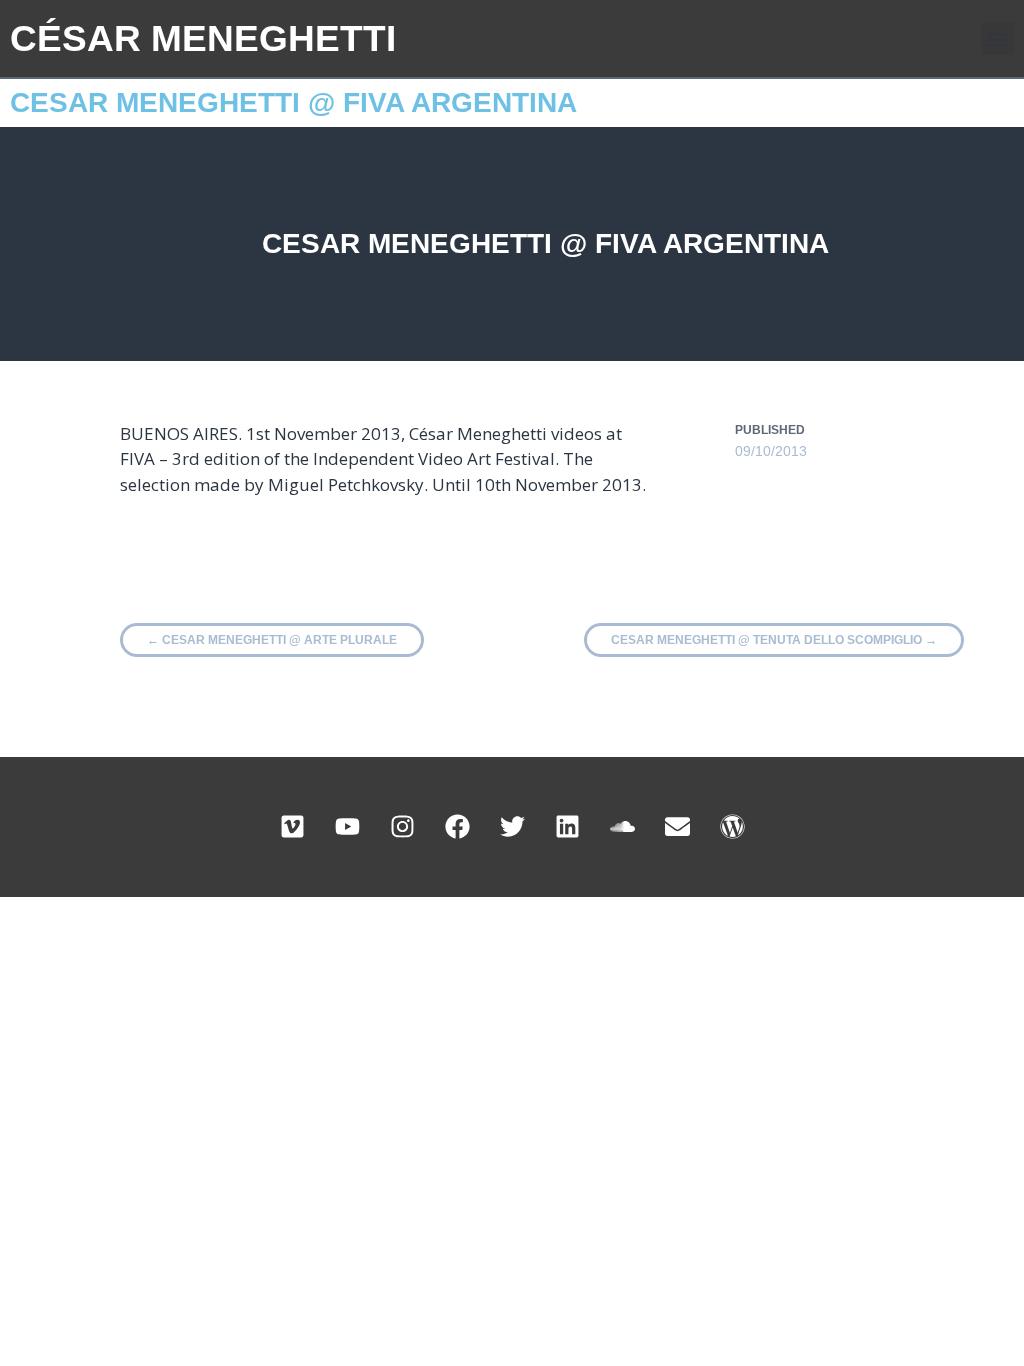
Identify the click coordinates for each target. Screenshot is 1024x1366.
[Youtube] (347, 827)
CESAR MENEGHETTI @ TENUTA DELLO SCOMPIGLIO (774, 640)
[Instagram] (402, 827)
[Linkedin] (567, 827)
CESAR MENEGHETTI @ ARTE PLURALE (272, 640)
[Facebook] (457, 827)
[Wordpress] (732, 827)
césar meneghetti (203, 38)
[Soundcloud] (622, 827)
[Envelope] (677, 827)
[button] (997, 38)
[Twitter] (512, 827)
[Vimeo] (292, 827)
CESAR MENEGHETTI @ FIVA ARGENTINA (293, 102)
